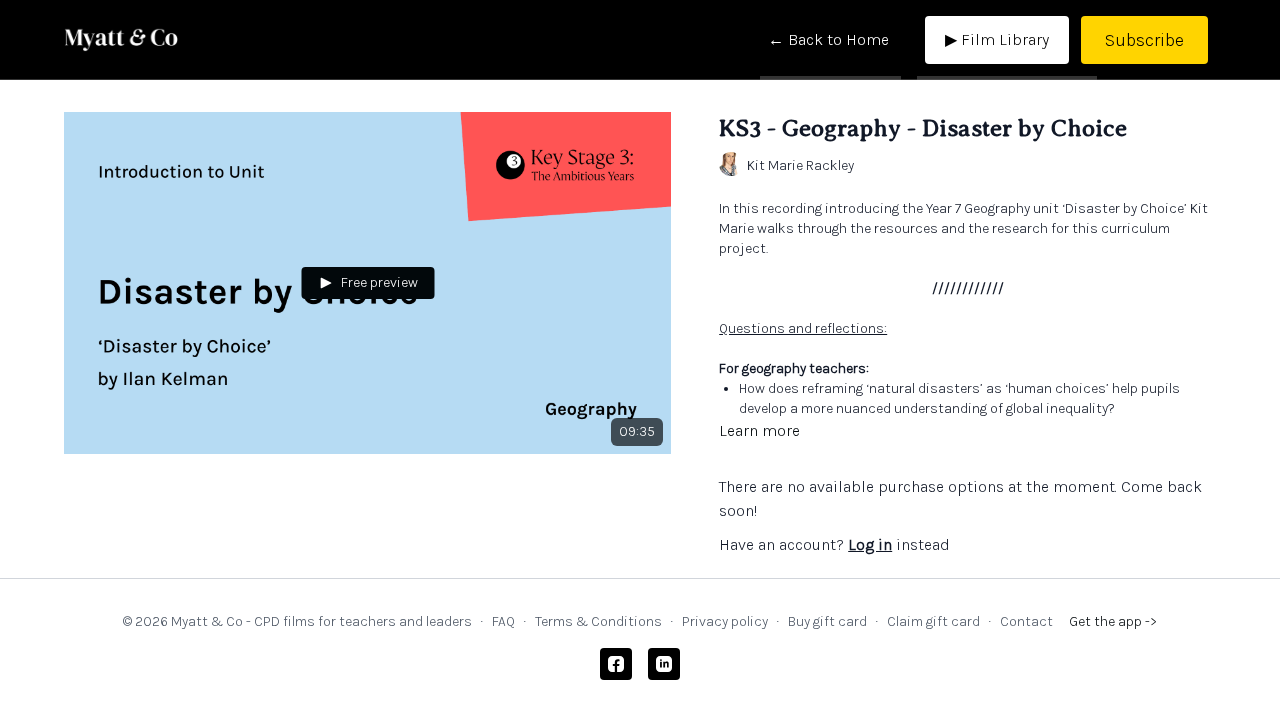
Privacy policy (725, 621)
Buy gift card (827, 621)
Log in (870, 544)
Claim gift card (933, 621)
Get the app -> (1113, 621)
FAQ (503, 621)
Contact (1026, 621)
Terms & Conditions (598, 621)
